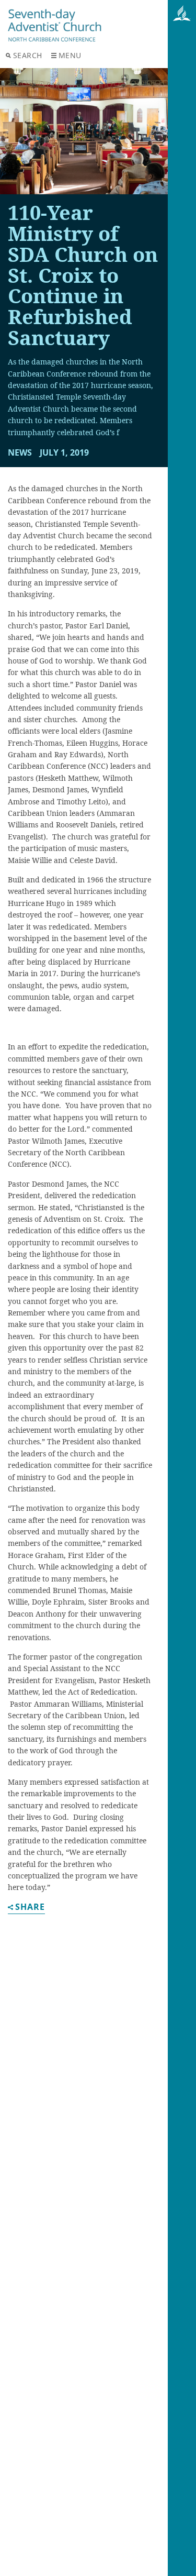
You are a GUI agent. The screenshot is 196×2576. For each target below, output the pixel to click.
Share (30, 1908)
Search (28, 55)
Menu (70, 55)
